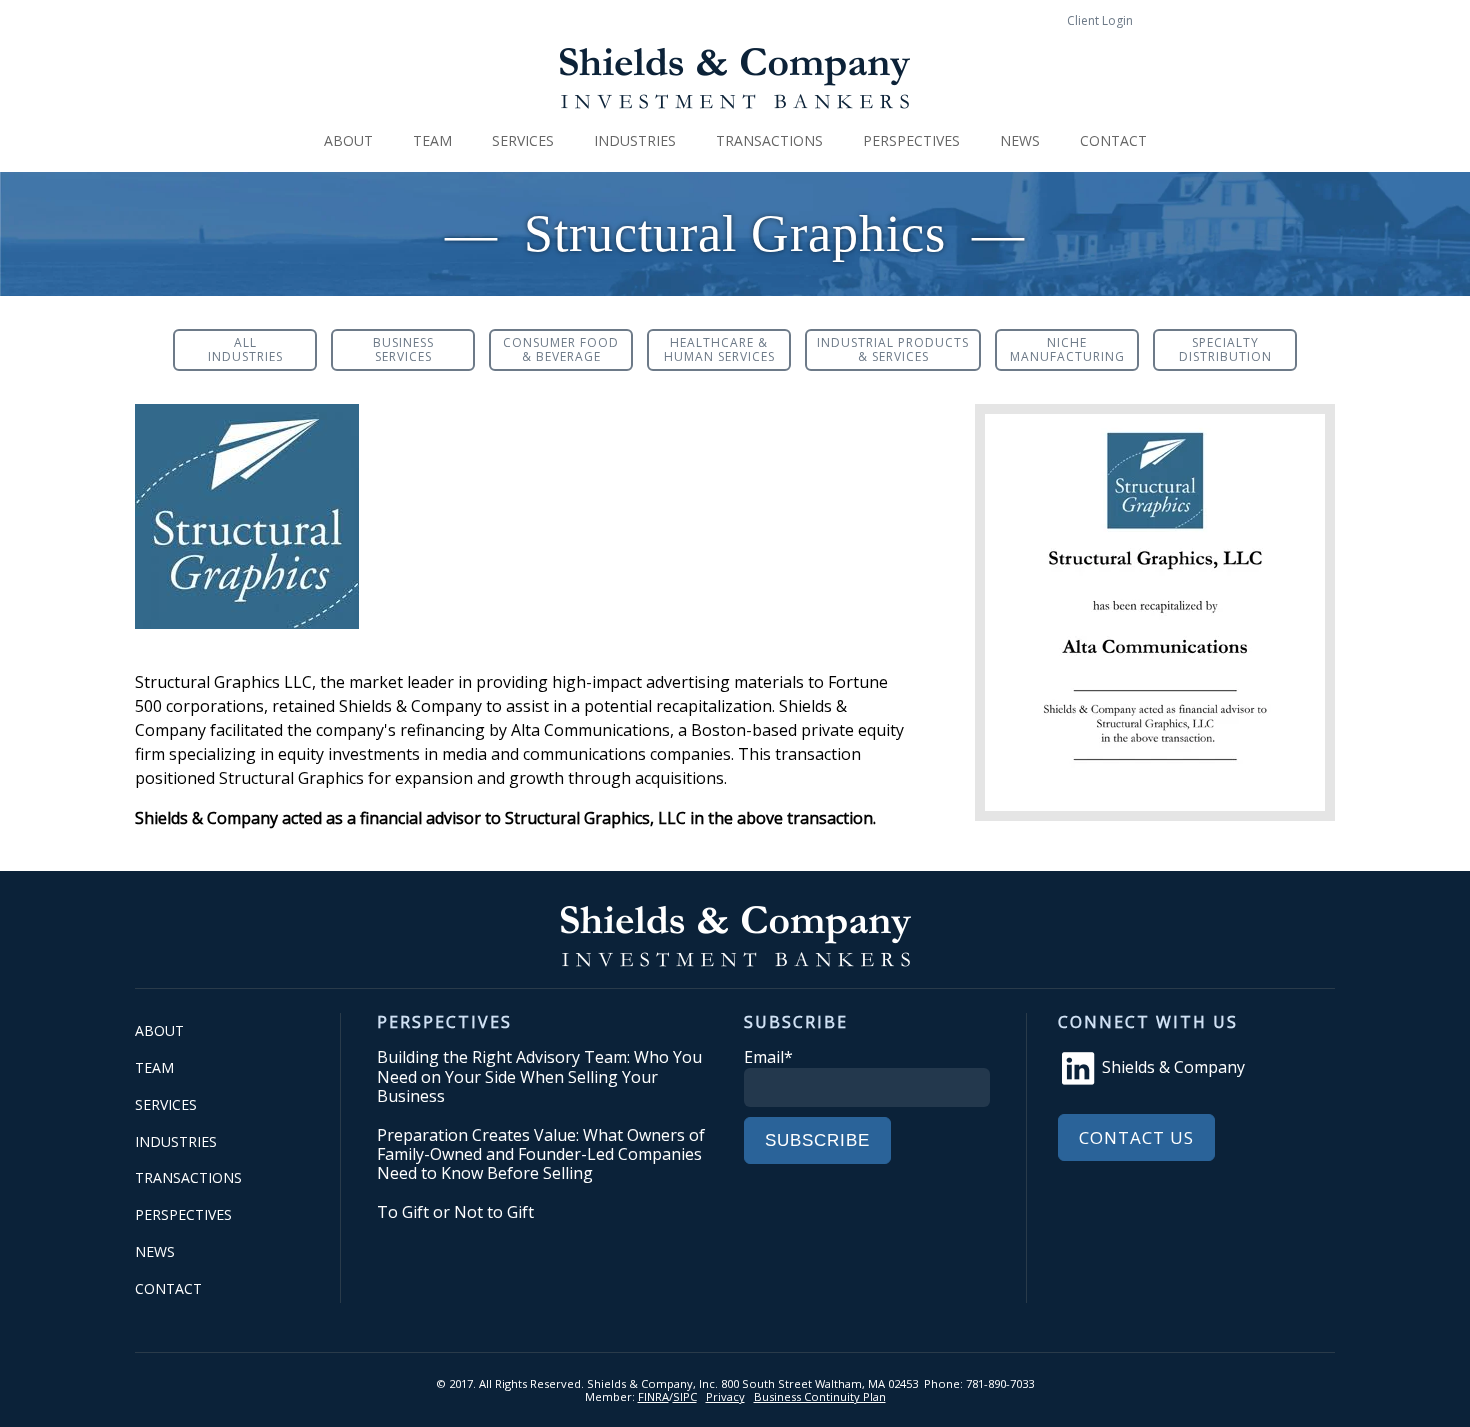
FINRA (653, 1396)
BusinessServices (403, 349)
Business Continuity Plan (820, 1396)
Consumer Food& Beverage (561, 349)
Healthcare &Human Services (719, 349)
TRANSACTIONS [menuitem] (769, 140)
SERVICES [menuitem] (523, 140)
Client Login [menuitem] (1100, 20)
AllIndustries (245, 349)
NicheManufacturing (1067, 349)
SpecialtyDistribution (1225, 349)
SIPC (685, 1396)
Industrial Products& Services (893, 349)
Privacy (725, 1396)
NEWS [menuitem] (1020, 140)
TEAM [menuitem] (432, 140)
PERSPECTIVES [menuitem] (911, 140)
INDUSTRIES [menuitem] (635, 140)
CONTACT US (1136, 1137)
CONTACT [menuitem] (1113, 140)
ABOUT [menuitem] (348, 140)
